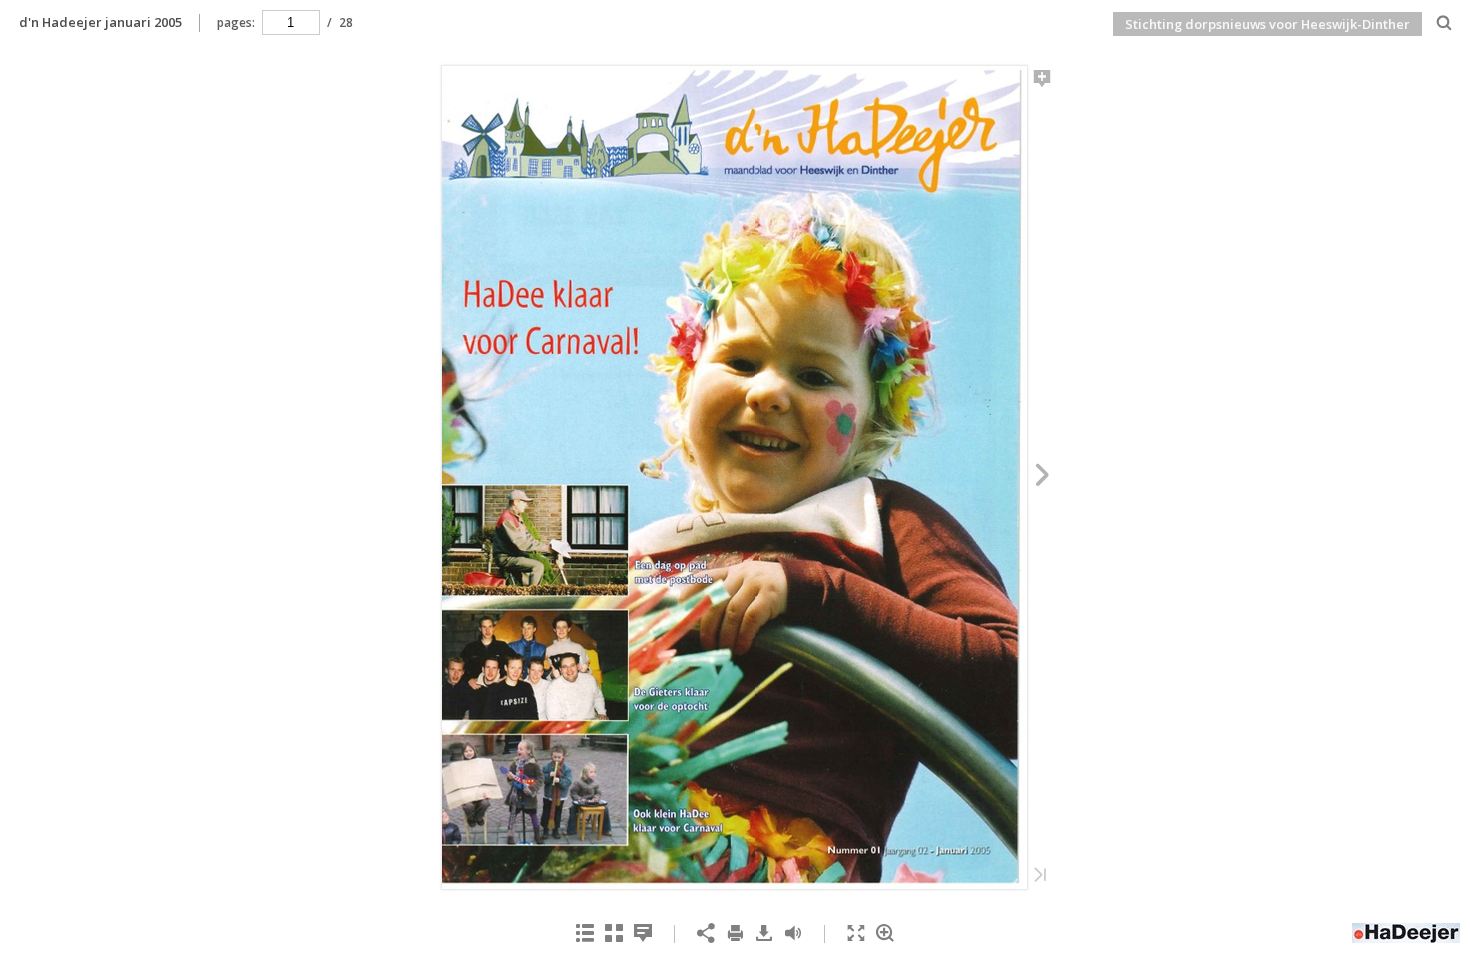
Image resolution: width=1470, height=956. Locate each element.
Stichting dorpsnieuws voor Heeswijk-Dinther (1267, 24)
